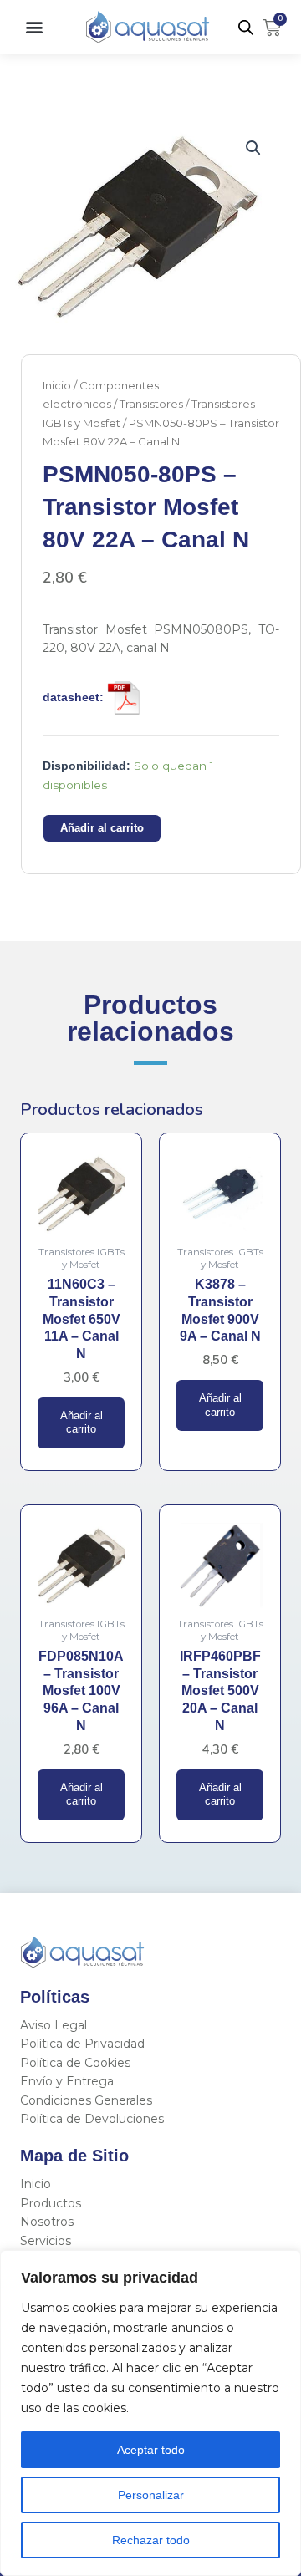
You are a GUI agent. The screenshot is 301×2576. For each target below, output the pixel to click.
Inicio (57, 385)
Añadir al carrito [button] (82, 1423)
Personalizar (151, 2495)
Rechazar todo (151, 2540)
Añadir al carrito (102, 828)
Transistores (151, 404)
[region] (150, 2413)
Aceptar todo (151, 2450)
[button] (34, 27)
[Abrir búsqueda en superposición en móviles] (246, 28)
